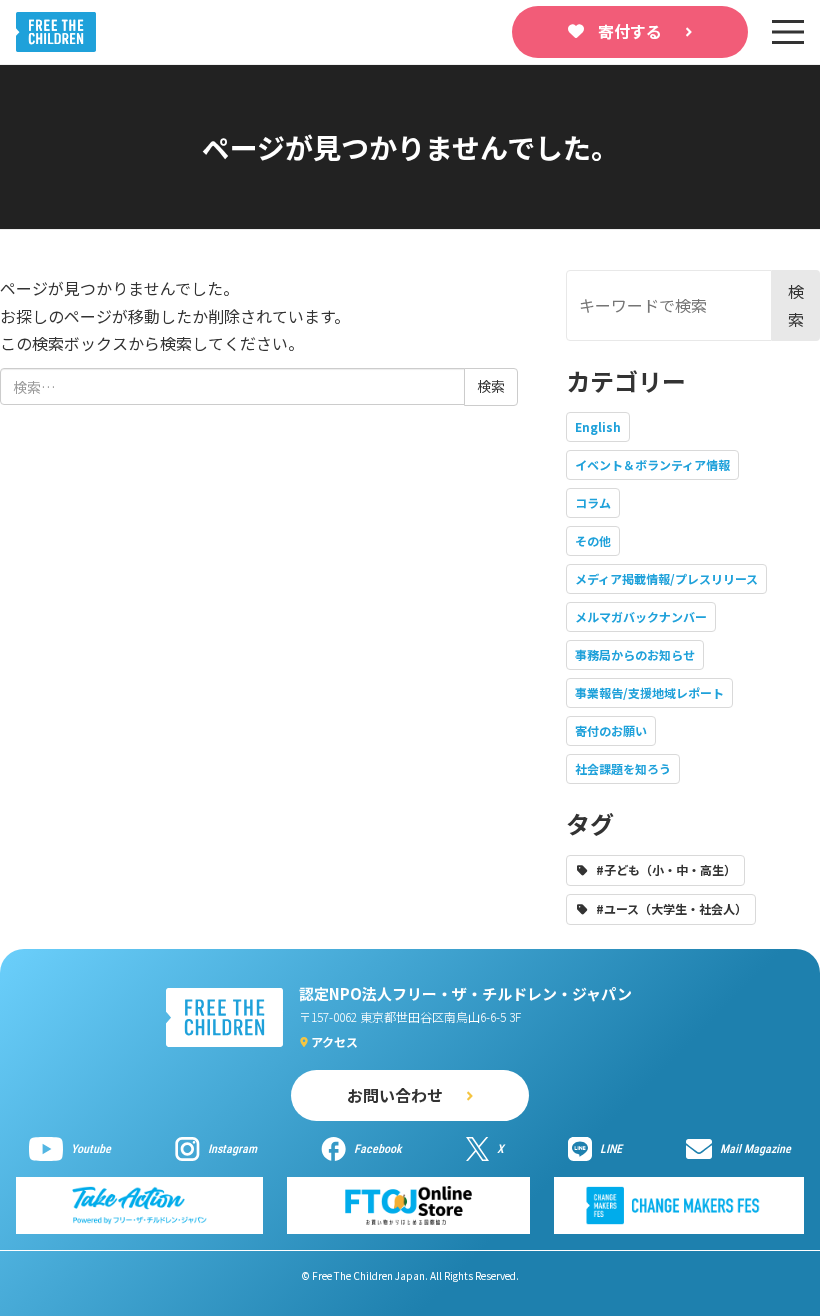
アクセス (334, 1041)
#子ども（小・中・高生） (666, 869)
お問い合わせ (395, 1095)
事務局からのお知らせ (635, 654)
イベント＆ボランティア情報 (652, 464)
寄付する (630, 31)
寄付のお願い (611, 730)
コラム (593, 502)
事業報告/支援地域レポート (649, 692)
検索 (796, 304)
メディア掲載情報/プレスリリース (666, 578)
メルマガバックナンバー (641, 616)
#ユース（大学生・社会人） (671, 908)
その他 (593, 540)
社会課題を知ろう (623, 768)
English (598, 426)
